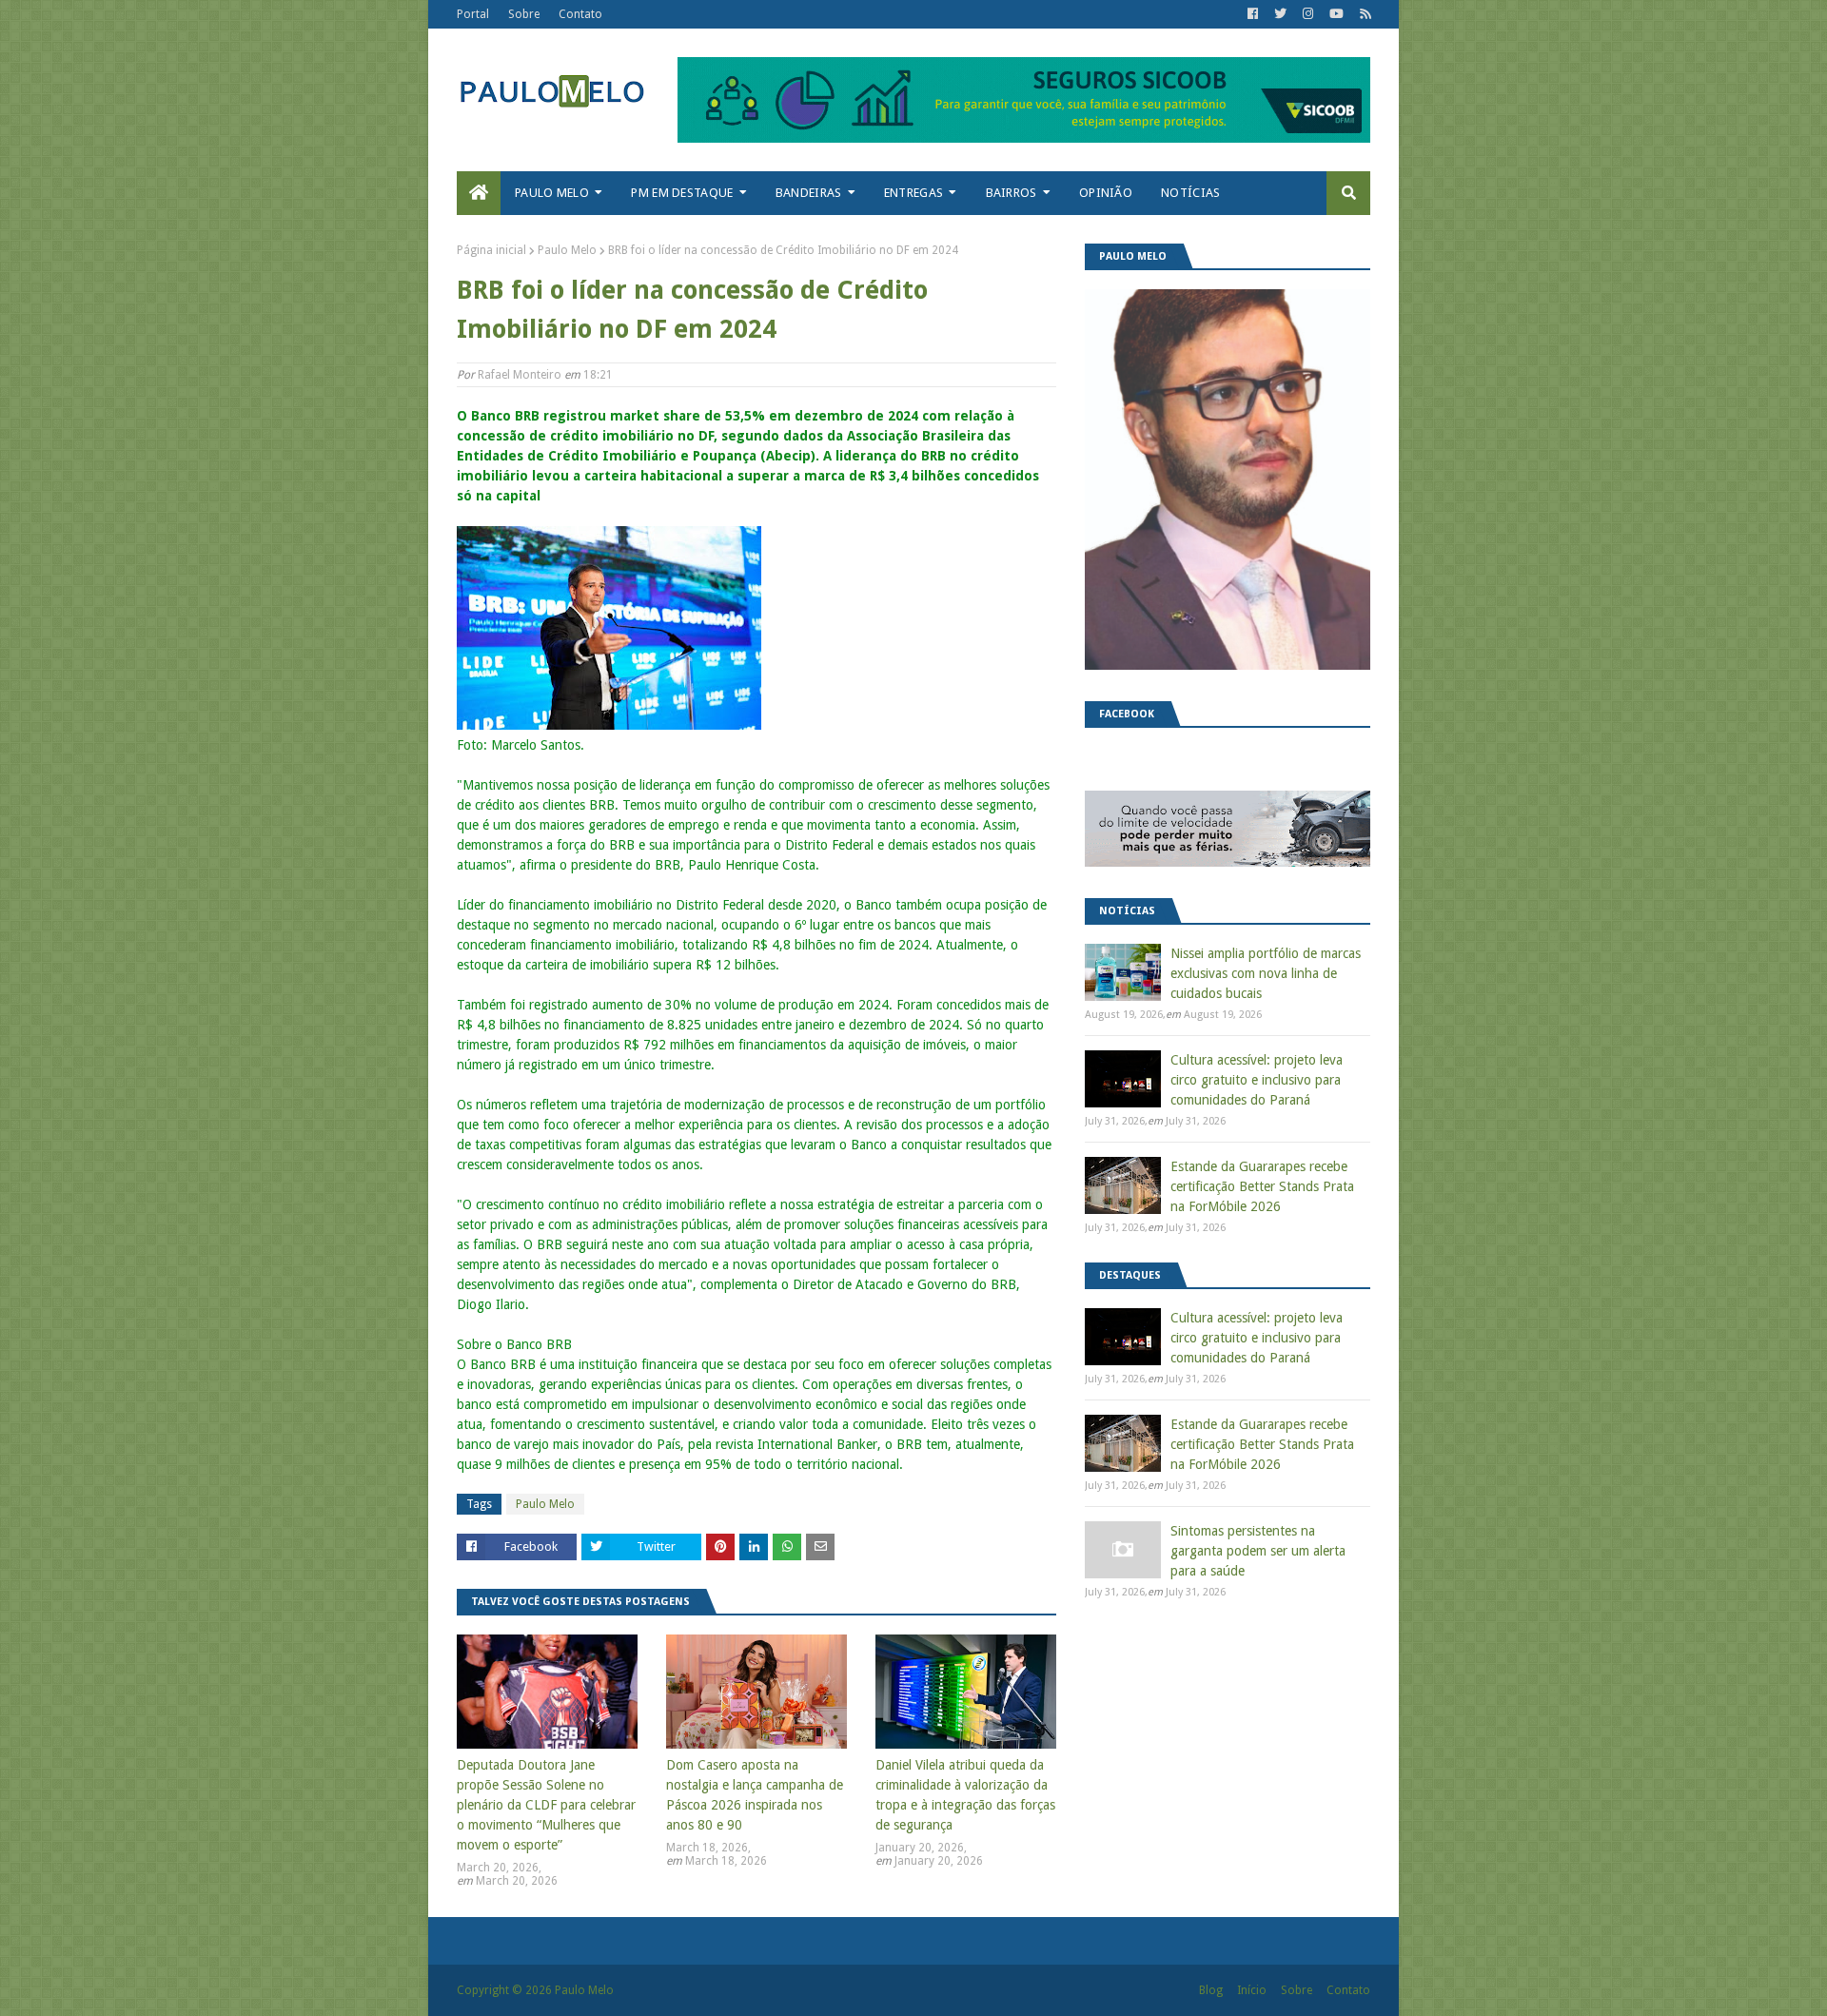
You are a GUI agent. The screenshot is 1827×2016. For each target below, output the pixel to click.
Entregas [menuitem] (913, 193)
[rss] (1363, 14)
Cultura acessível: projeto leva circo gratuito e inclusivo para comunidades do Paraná (1257, 1080)
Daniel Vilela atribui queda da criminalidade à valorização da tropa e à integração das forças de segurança (965, 1795)
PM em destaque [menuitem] (682, 193)
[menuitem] (479, 193)
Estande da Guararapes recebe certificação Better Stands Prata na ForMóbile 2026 (1262, 1186)
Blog (1211, 1990)
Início (1252, 1990)
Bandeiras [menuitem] (809, 193)
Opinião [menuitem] (1106, 193)
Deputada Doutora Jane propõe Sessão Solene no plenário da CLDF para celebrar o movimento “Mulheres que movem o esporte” (546, 1805)
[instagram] (1308, 14)
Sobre (524, 14)
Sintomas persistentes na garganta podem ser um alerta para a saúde (1258, 1551)
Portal (473, 14)
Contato (580, 14)
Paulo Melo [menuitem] (552, 193)
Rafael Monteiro (520, 375)
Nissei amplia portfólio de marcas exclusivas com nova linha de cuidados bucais (1266, 973)
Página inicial (491, 250)
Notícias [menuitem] (1190, 193)
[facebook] (1253, 14)
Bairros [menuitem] (1012, 193)
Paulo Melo (567, 250)
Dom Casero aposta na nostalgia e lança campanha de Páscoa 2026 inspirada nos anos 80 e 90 (755, 1795)
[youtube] (1336, 14)
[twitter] (1280, 14)
